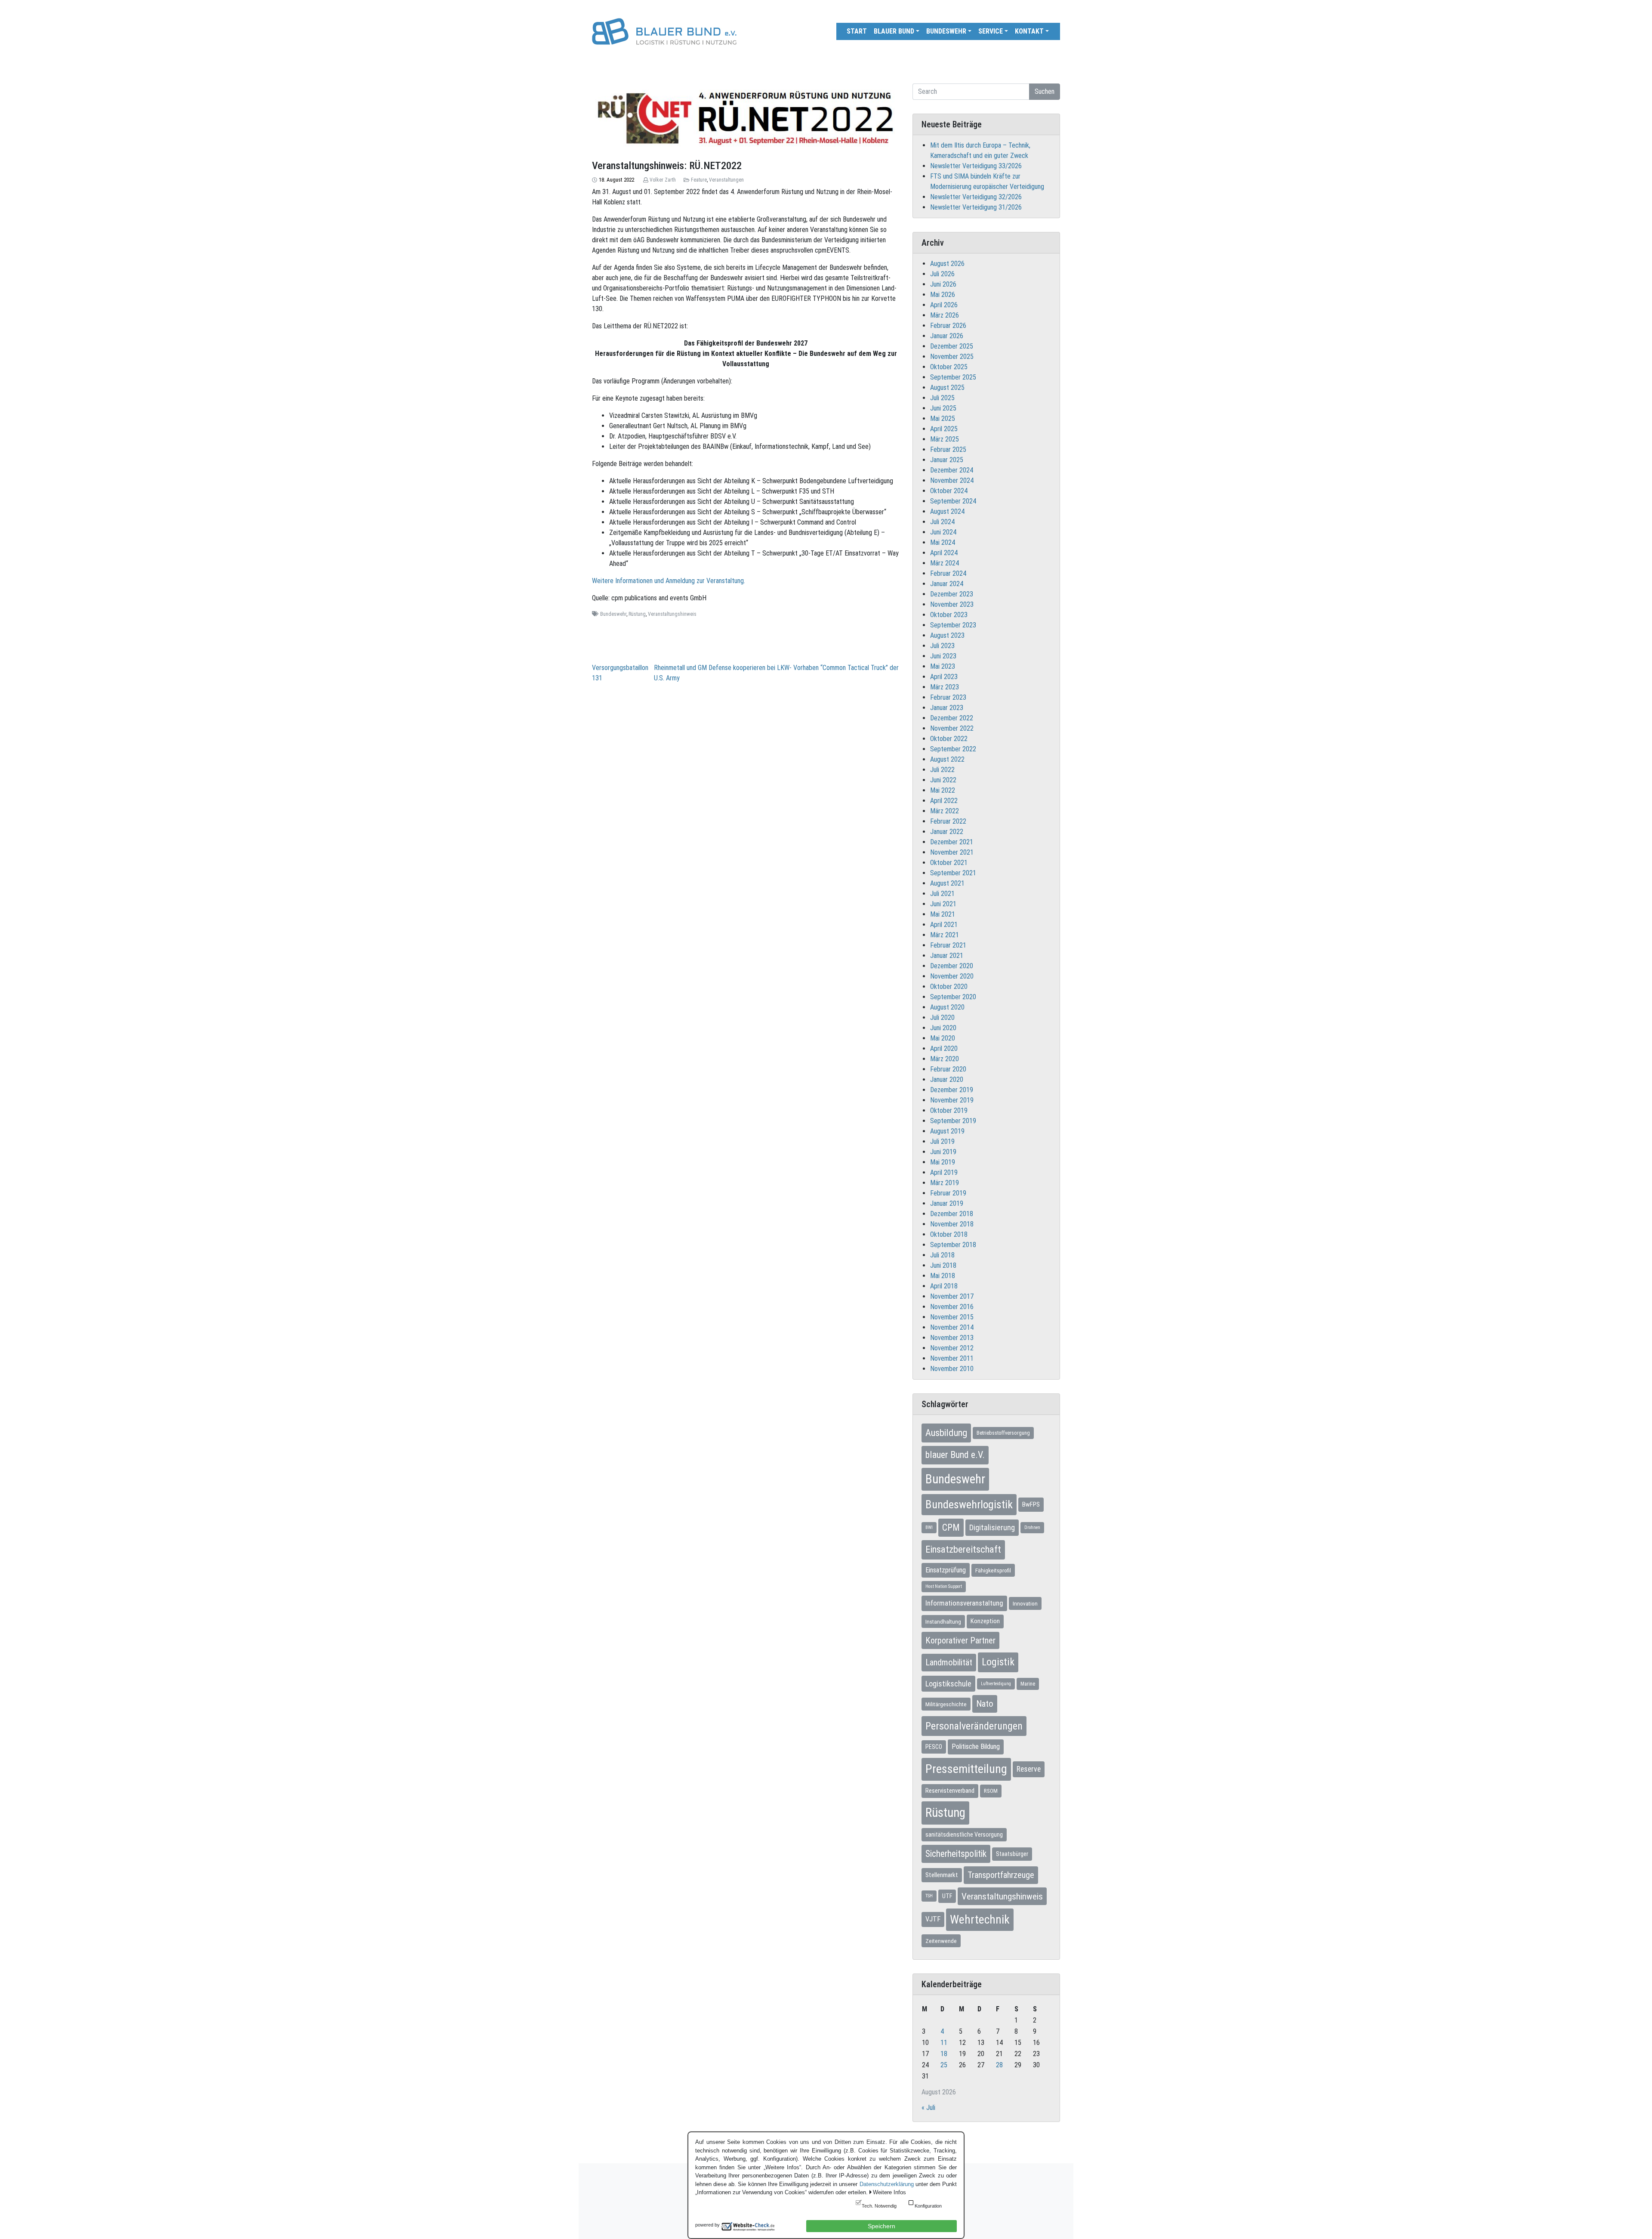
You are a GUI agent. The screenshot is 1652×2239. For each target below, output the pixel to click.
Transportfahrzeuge (1001, 1875)
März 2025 (945, 439)
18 (944, 2054)
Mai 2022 (943, 790)
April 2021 (944, 925)
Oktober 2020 (949, 987)
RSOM (991, 1791)
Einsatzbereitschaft (963, 1549)
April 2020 (944, 1048)
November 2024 (952, 480)
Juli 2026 (942, 274)
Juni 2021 (943, 904)
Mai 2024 (943, 542)
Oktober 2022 (949, 739)
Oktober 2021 (949, 863)
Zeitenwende (941, 1941)
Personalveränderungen (974, 1726)
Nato (985, 1704)
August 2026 (947, 264)
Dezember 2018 (952, 1214)
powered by (707, 2225)
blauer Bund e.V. (955, 1455)
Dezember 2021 (952, 842)
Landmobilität (949, 1662)
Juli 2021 (942, 894)
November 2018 (952, 1224)
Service (991, 31)
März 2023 (945, 687)
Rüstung (637, 614)
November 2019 (952, 1100)
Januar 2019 (947, 1203)
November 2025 (952, 357)
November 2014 (952, 1327)
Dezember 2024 (952, 470)
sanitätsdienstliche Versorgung (964, 1834)
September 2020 (953, 997)
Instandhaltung (943, 1621)
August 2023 (947, 635)
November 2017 (952, 1296)
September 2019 (953, 1121)
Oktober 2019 (949, 1110)
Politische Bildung (976, 1746)
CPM (951, 1527)
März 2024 (945, 563)
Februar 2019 (948, 1193)
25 (944, 2065)
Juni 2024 (943, 532)
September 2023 (953, 625)
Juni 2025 (943, 408)
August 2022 (947, 759)
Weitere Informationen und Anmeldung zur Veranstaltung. (669, 581)
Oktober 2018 (949, 1234)
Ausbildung (946, 1433)
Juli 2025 (942, 398)
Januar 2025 (947, 460)
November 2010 (952, 1369)
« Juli (928, 2108)
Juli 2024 (942, 522)
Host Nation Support (944, 1586)
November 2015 (952, 1317)
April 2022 (944, 801)
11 (944, 2043)
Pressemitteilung (966, 1769)
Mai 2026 (943, 295)
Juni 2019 (943, 1152)
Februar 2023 (948, 697)
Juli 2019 (942, 1141)
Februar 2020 (948, 1069)
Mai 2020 (943, 1038)
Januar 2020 (947, 1079)
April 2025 (944, 429)
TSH (929, 1896)
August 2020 (947, 1007)
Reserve (1029, 1769)
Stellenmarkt (942, 1875)
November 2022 (952, 728)
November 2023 (952, 604)
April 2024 (944, 553)
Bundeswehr (946, 31)
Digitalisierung (992, 1527)
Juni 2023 (943, 656)
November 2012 (952, 1348)
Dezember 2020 (952, 966)
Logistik (998, 1662)
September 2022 (953, 749)
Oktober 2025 (949, 367)
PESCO (934, 1747)
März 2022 (945, 811)
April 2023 (944, 677)
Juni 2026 (943, 284)
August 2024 (947, 511)
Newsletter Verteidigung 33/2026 (976, 166)
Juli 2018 (942, 1255)
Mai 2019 (943, 1162)
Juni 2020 (943, 1028)
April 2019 (944, 1172)
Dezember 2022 (952, 718)
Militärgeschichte (946, 1704)
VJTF (933, 1919)
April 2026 (944, 305)
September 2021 (953, 873)
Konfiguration (928, 2206)
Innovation (1025, 1603)
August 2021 (947, 883)
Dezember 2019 (952, 1090)
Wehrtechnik (980, 1919)
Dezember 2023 (952, 594)
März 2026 (945, 315)
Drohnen (1032, 1527)
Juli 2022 (942, 770)
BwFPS (1031, 1504)
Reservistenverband (950, 1791)
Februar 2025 (948, 449)
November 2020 (952, 976)
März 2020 (945, 1059)
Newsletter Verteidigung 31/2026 (976, 207)
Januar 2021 (947, 956)
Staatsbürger (1012, 1854)
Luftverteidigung (996, 1684)
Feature (699, 180)
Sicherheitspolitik (956, 1854)
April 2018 (944, 1286)
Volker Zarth (663, 180)
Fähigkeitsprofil (993, 1570)
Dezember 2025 (952, 346)
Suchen (1045, 91)
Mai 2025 (943, 418)
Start (857, 31)
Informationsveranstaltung (964, 1603)
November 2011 (952, 1358)
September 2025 (953, 377)
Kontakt (1029, 31)
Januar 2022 (947, 832)
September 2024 (953, 501)
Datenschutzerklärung (887, 2184)
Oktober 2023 (949, 615)
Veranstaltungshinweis (672, 614)
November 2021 (952, 852)
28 (999, 2065)
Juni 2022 (943, 780)
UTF (947, 1896)
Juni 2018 (943, 1265)
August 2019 (947, 1131)
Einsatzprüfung (946, 1570)
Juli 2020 (942, 1018)
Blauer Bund (894, 31)
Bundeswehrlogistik (969, 1504)
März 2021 (945, 935)
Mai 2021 (943, 914)
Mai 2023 (943, 666)
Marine (1028, 1684)
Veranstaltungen (726, 180)
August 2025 (947, 388)
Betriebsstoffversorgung (1003, 1433)
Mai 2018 (943, 1276)
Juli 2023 (942, 646)
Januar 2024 (947, 584)
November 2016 (952, 1307)
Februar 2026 (948, 326)
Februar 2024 (948, 573)
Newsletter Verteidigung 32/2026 (976, 197)
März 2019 (945, 1183)
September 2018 (953, 1245)
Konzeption (985, 1621)
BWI (929, 1527)
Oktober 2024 (949, 491)
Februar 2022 (948, 821)
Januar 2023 (947, 708)
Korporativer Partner (960, 1640)
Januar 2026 (947, 336)
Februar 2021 (948, 945)
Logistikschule (948, 1684)
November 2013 (952, 1338)
